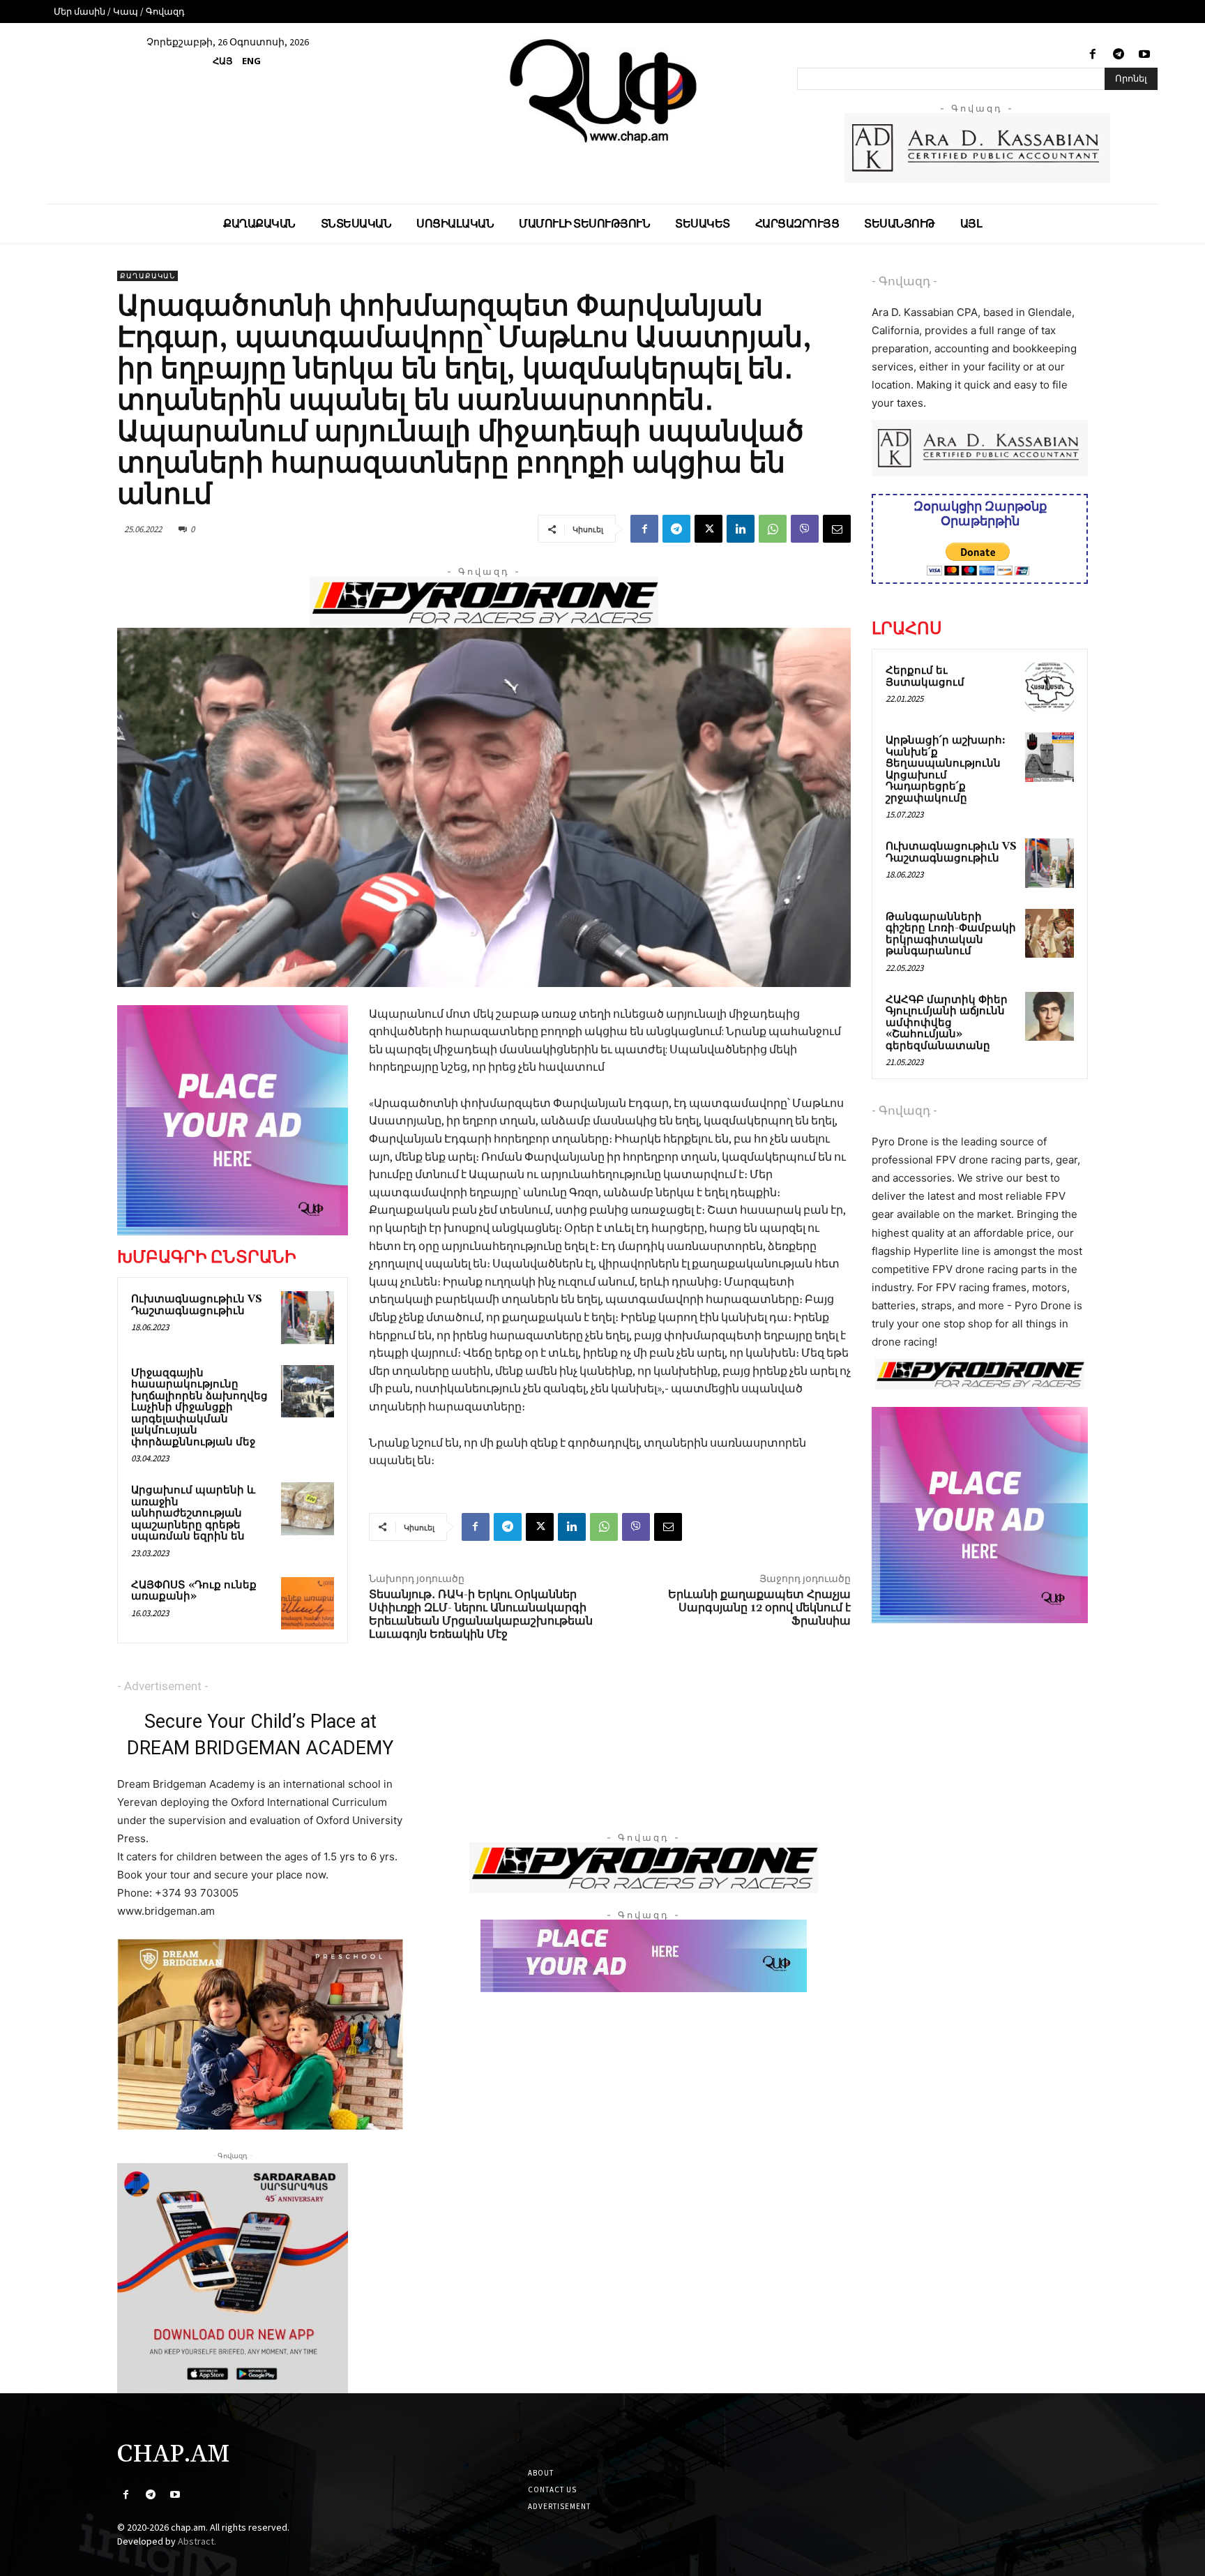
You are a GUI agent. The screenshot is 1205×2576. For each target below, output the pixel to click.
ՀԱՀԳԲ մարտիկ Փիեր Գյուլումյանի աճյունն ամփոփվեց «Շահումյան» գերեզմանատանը (947, 1023)
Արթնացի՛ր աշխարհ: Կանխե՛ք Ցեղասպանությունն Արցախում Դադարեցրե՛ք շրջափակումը (946, 769)
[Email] (837, 529)
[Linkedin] (741, 529)
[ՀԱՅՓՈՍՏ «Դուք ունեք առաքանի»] (308, 1604)
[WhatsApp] (773, 529)
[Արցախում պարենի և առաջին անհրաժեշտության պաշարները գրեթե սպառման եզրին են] (308, 1509)
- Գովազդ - (904, 281)
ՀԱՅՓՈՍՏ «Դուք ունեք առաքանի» (194, 1591)
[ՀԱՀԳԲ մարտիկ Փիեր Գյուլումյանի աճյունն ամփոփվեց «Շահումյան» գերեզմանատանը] (1049, 1016)
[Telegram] (1119, 55)
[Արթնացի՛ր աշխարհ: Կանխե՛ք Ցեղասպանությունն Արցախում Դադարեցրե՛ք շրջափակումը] (1049, 757)
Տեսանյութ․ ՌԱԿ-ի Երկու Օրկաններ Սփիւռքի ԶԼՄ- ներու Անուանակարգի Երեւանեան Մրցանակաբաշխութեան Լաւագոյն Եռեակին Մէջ (481, 1615)
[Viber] (805, 529)
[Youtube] (1145, 55)
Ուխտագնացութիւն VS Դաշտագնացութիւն (197, 1305)
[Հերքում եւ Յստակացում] (1049, 687)
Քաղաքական (147, 276)
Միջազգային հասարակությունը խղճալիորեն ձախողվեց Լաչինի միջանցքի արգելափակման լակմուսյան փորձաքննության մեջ (199, 1408)
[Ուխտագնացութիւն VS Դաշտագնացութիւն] (308, 1318)
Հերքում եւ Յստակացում (925, 677)
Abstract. (197, 2541)
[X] (708, 529)
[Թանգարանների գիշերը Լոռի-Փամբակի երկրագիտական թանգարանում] (1049, 933)
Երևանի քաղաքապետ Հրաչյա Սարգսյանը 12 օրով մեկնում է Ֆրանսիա (759, 1608)
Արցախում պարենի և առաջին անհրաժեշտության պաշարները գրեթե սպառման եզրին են (193, 1513)
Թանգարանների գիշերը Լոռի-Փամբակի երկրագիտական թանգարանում (951, 934)
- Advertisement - (163, 1686)
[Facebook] (1092, 55)
